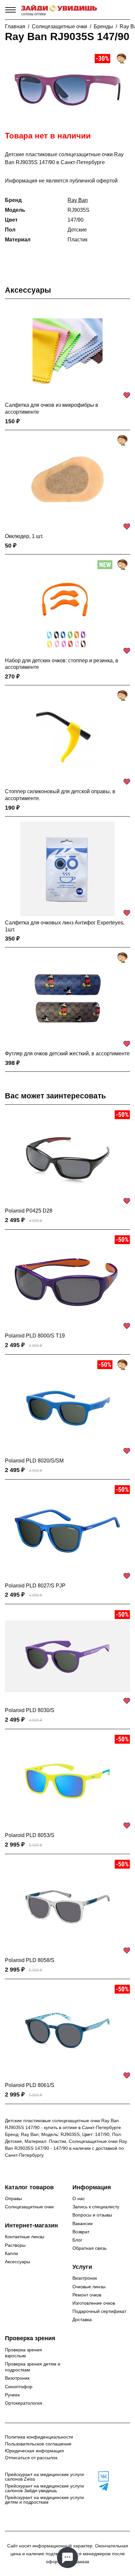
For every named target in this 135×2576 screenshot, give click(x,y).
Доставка (82, 2319)
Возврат (81, 2232)
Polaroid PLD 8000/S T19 (35, 1336)
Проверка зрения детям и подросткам (33, 2367)
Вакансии (83, 2223)
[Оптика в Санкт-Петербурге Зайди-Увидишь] (59, 10)
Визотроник (85, 2278)
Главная (15, 26)
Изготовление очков (94, 2303)
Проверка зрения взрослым (23, 2353)
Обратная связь (89, 2248)
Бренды (103, 26)
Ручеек (12, 2395)
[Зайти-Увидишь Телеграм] (101, 2487)
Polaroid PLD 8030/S (30, 1710)
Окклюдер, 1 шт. (24, 536)
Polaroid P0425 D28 (29, 1211)
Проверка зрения (30, 2338)
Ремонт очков (87, 2295)
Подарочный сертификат (99, 2311)
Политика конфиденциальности (39, 2437)
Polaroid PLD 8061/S (30, 2085)
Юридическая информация (34, 2451)
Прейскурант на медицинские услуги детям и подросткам (44, 2500)
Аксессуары (28, 290)
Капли (11, 2253)
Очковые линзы (89, 2287)
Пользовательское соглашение (38, 2444)
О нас (79, 2198)
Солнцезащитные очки (59, 26)
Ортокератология (24, 2403)
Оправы (13, 2198)
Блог (77, 2240)
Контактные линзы (25, 2237)
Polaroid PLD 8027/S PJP (35, 1586)
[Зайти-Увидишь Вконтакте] (101, 2476)
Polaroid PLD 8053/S (30, 1835)
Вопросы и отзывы (92, 2215)
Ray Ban (78, 200)
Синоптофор (19, 2387)
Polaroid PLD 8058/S (30, 1960)
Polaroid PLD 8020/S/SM (34, 1461)
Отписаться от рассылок (31, 2458)
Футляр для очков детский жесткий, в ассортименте (67, 1054)
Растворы (15, 2245)
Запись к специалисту (96, 2207)
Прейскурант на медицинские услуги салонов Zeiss (44, 2477)
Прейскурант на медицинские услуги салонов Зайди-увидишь (44, 2488)
